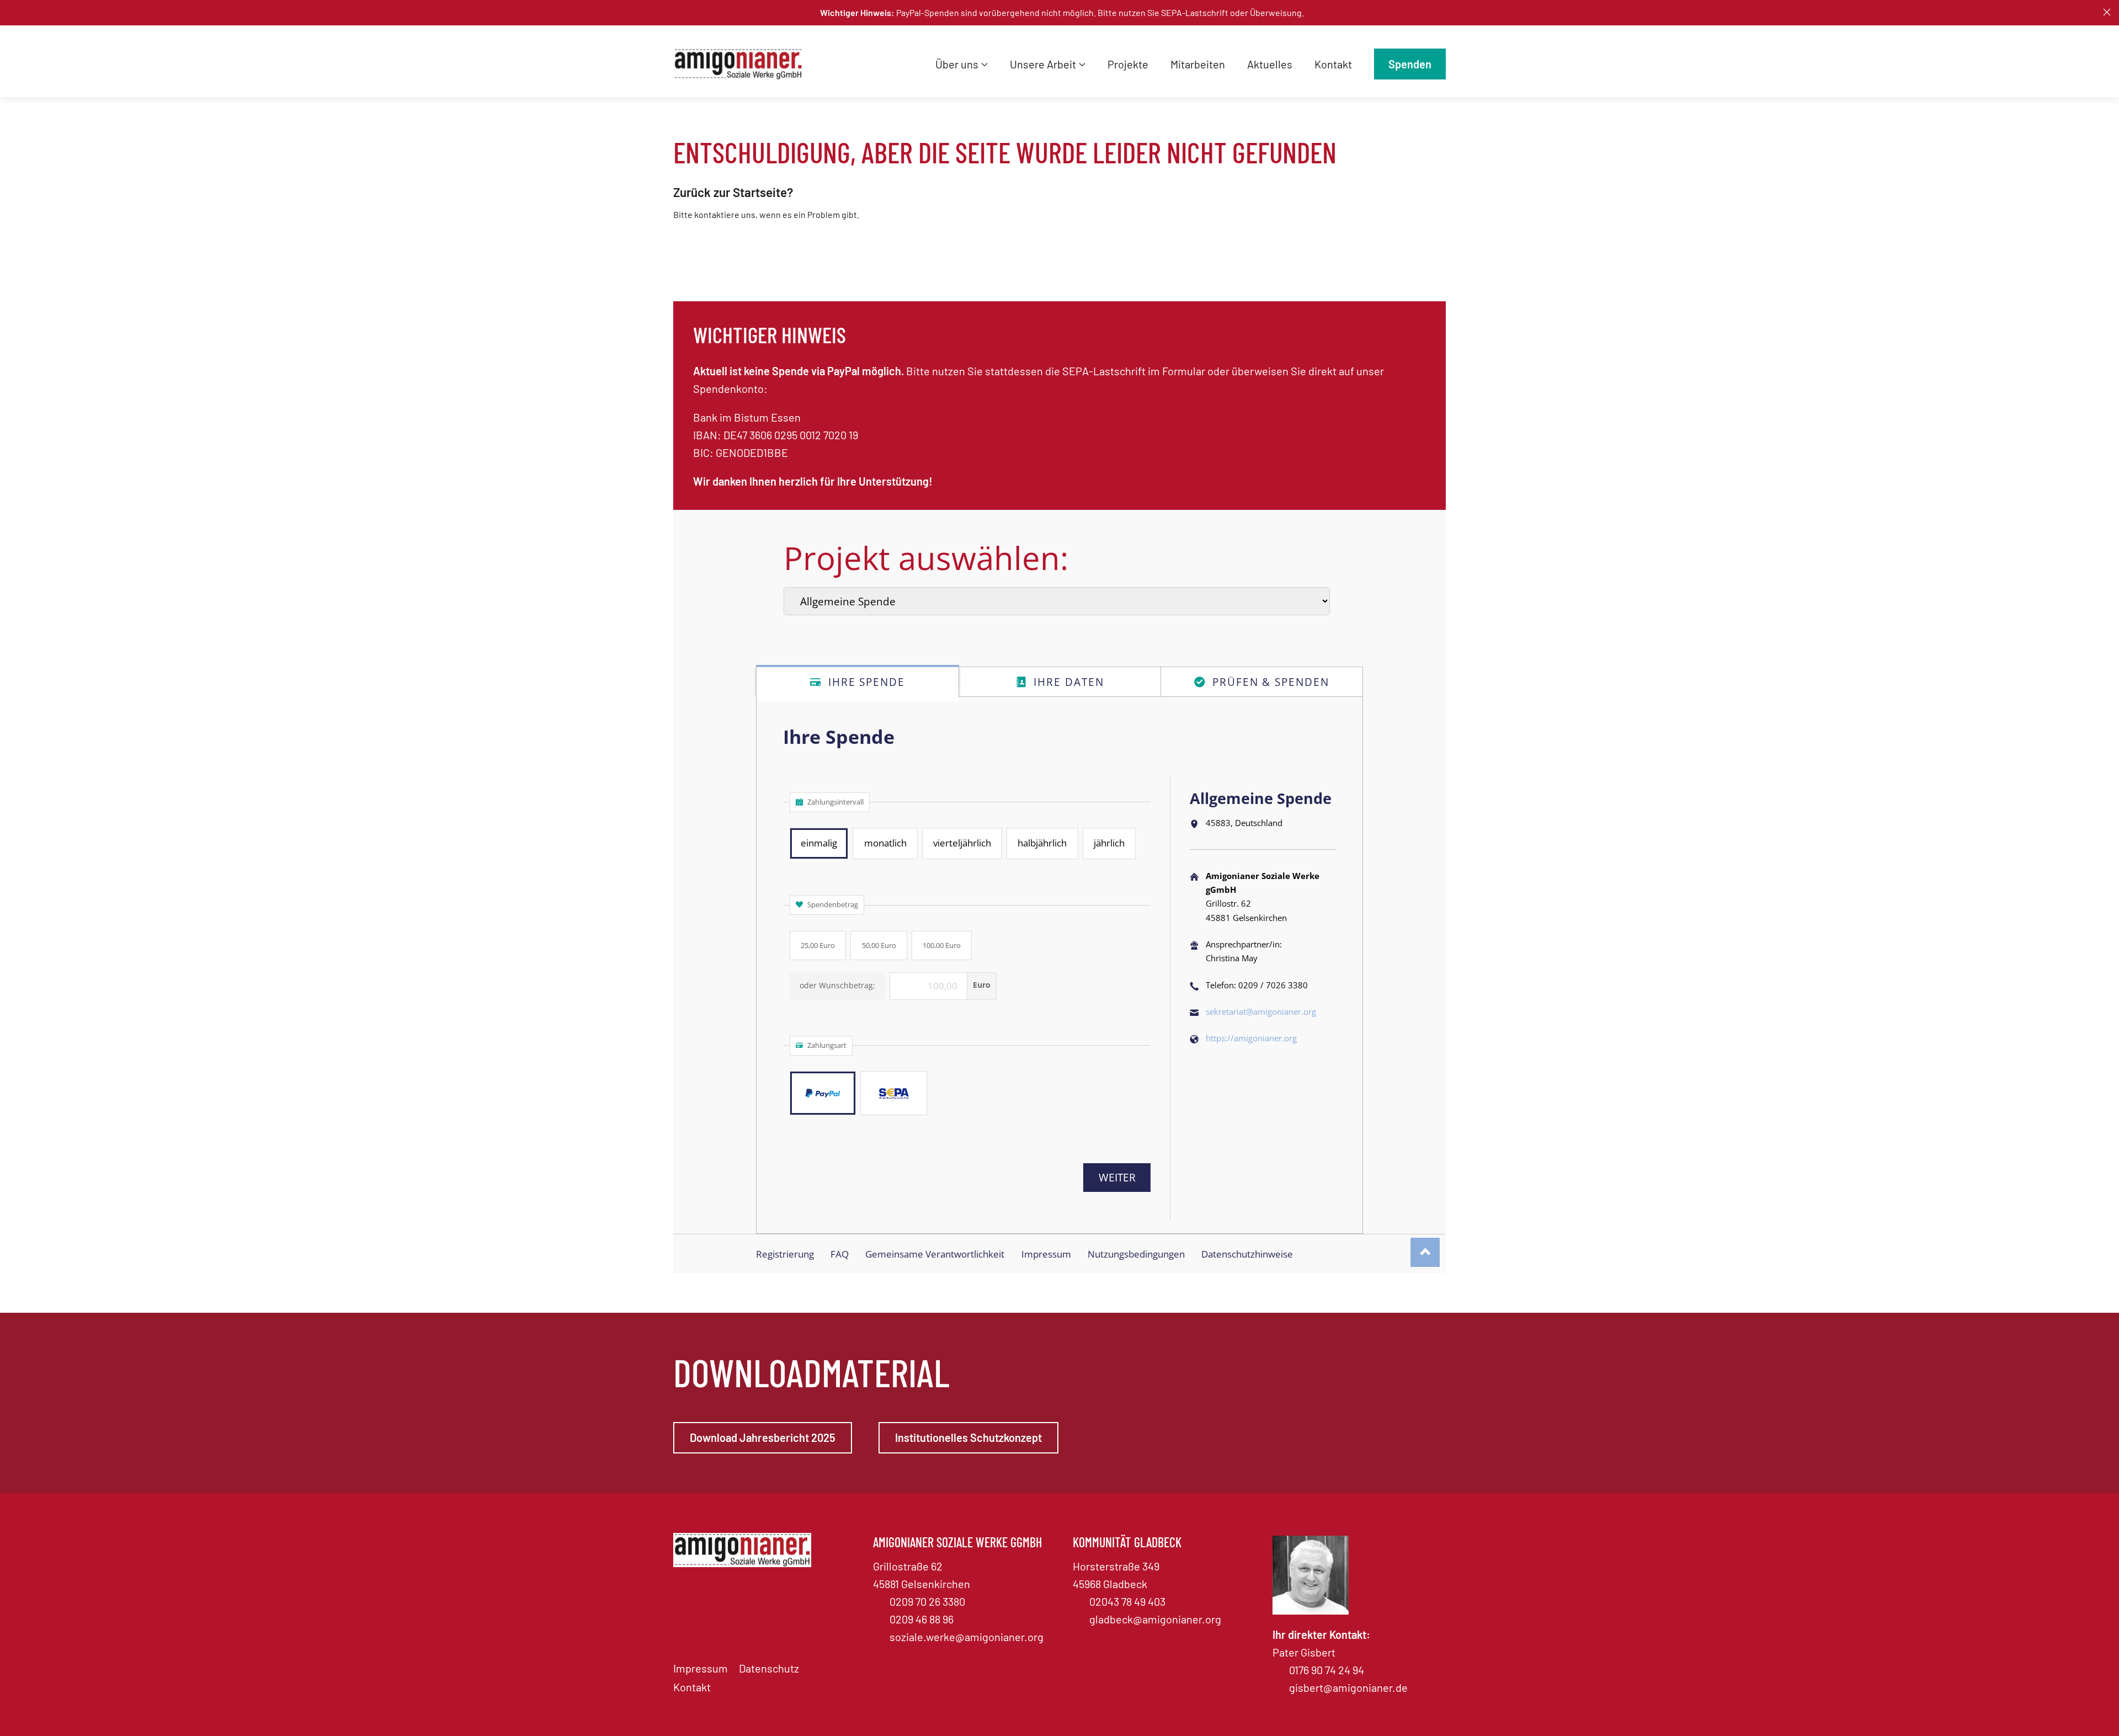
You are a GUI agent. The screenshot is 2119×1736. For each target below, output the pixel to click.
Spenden (1410, 64)
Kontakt (1333, 64)
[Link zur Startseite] (742, 64)
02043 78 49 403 (1127, 1601)
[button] (2107, 12)
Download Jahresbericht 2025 (763, 1437)
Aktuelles (1270, 64)
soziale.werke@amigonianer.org (967, 1637)
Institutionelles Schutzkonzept (968, 1437)
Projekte (1128, 64)
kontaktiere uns (725, 214)
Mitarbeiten (1198, 64)
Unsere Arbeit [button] (1043, 64)
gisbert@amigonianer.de (1348, 1687)
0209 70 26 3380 (927, 1601)
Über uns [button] (957, 64)
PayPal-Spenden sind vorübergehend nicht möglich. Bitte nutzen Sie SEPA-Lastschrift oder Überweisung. (1062, 12)
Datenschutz (769, 1668)
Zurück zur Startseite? (733, 192)
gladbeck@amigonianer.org (1155, 1619)
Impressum (701, 1668)
